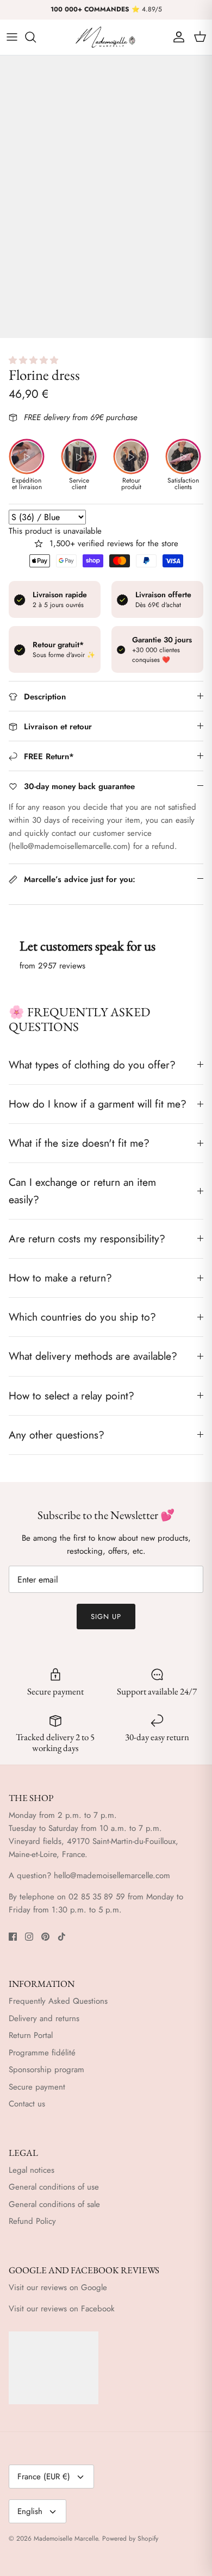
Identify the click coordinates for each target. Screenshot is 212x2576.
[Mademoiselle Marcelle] (106, 37)
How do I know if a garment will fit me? (98, 1104)
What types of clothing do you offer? (92, 1065)
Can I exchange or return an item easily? (82, 1190)
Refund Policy (32, 2221)
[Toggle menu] (12, 37)
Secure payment (37, 2087)
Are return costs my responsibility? (87, 1239)
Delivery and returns (44, 2018)
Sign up (106, 1617)
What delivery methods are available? (93, 1356)
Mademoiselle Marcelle (66, 2539)
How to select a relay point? (71, 1396)
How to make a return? (60, 1278)
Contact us (27, 2104)
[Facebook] (13, 1937)
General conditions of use (54, 2187)
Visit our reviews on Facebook (62, 2309)
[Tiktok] (62, 1937)
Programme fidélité (42, 2053)
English (30, 2511)
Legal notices (32, 2170)
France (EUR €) (44, 2477)
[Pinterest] (45, 1937)
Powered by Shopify (130, 2539)
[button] (35, 360)
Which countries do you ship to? (82, 1317)
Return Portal (31, 2035)
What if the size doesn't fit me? (79, 1143)
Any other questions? (57, 1435)
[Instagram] (29, 1937)
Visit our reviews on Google (58, 2287)
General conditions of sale (54, 2204)
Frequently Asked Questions (58, 2001)
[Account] (176, 37)
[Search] (36, 37)
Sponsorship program (46, 2069)
